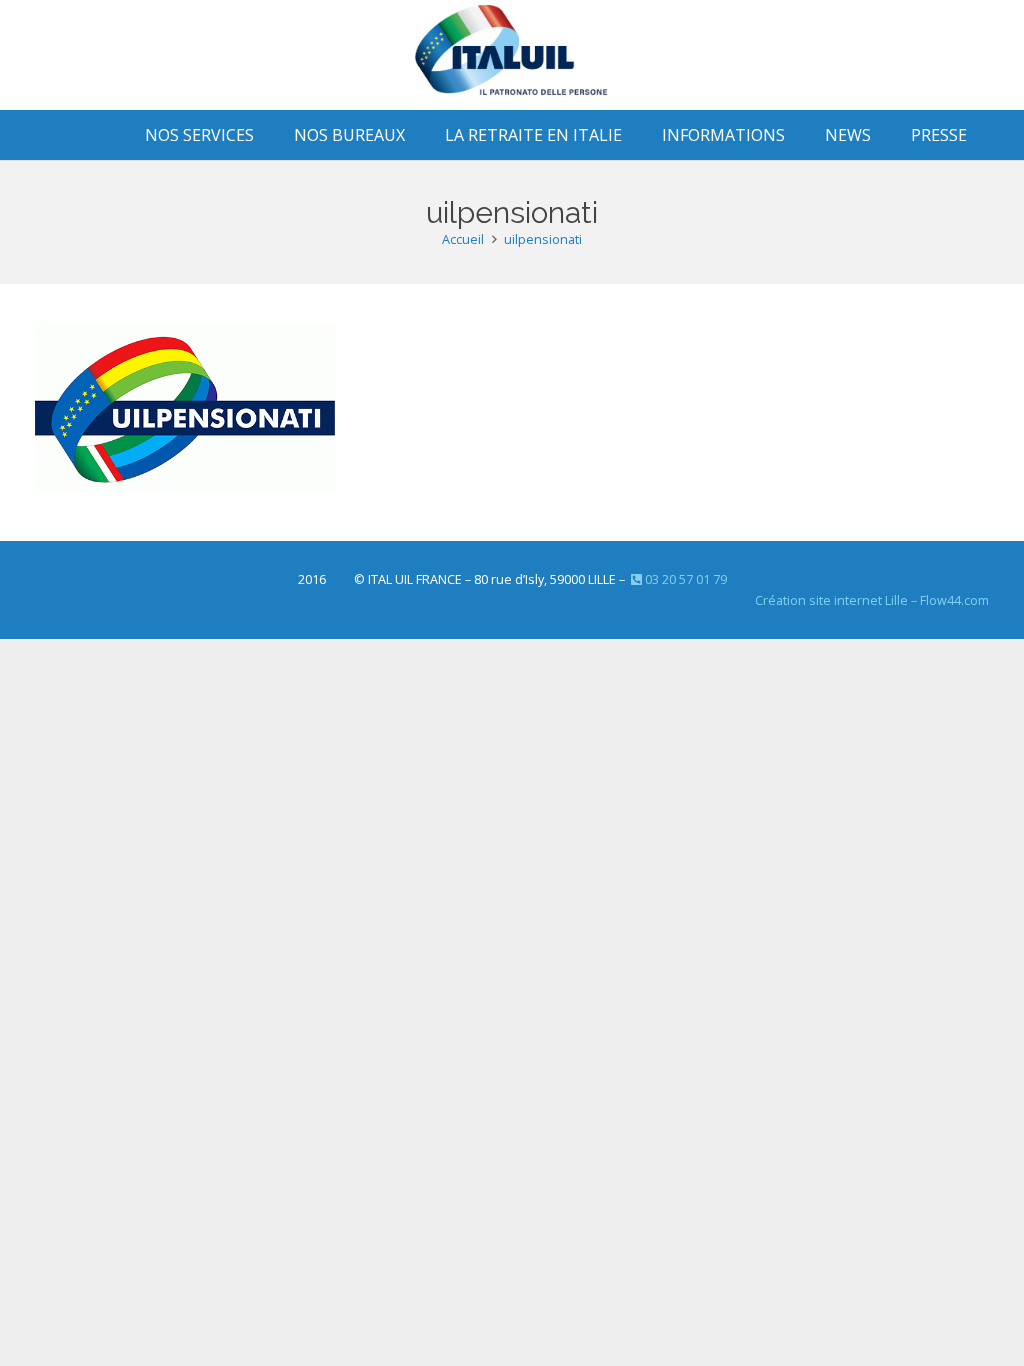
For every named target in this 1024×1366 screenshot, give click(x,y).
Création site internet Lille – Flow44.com (872, 600)
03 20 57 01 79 (684, 579)
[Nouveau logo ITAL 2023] (512, 55)
